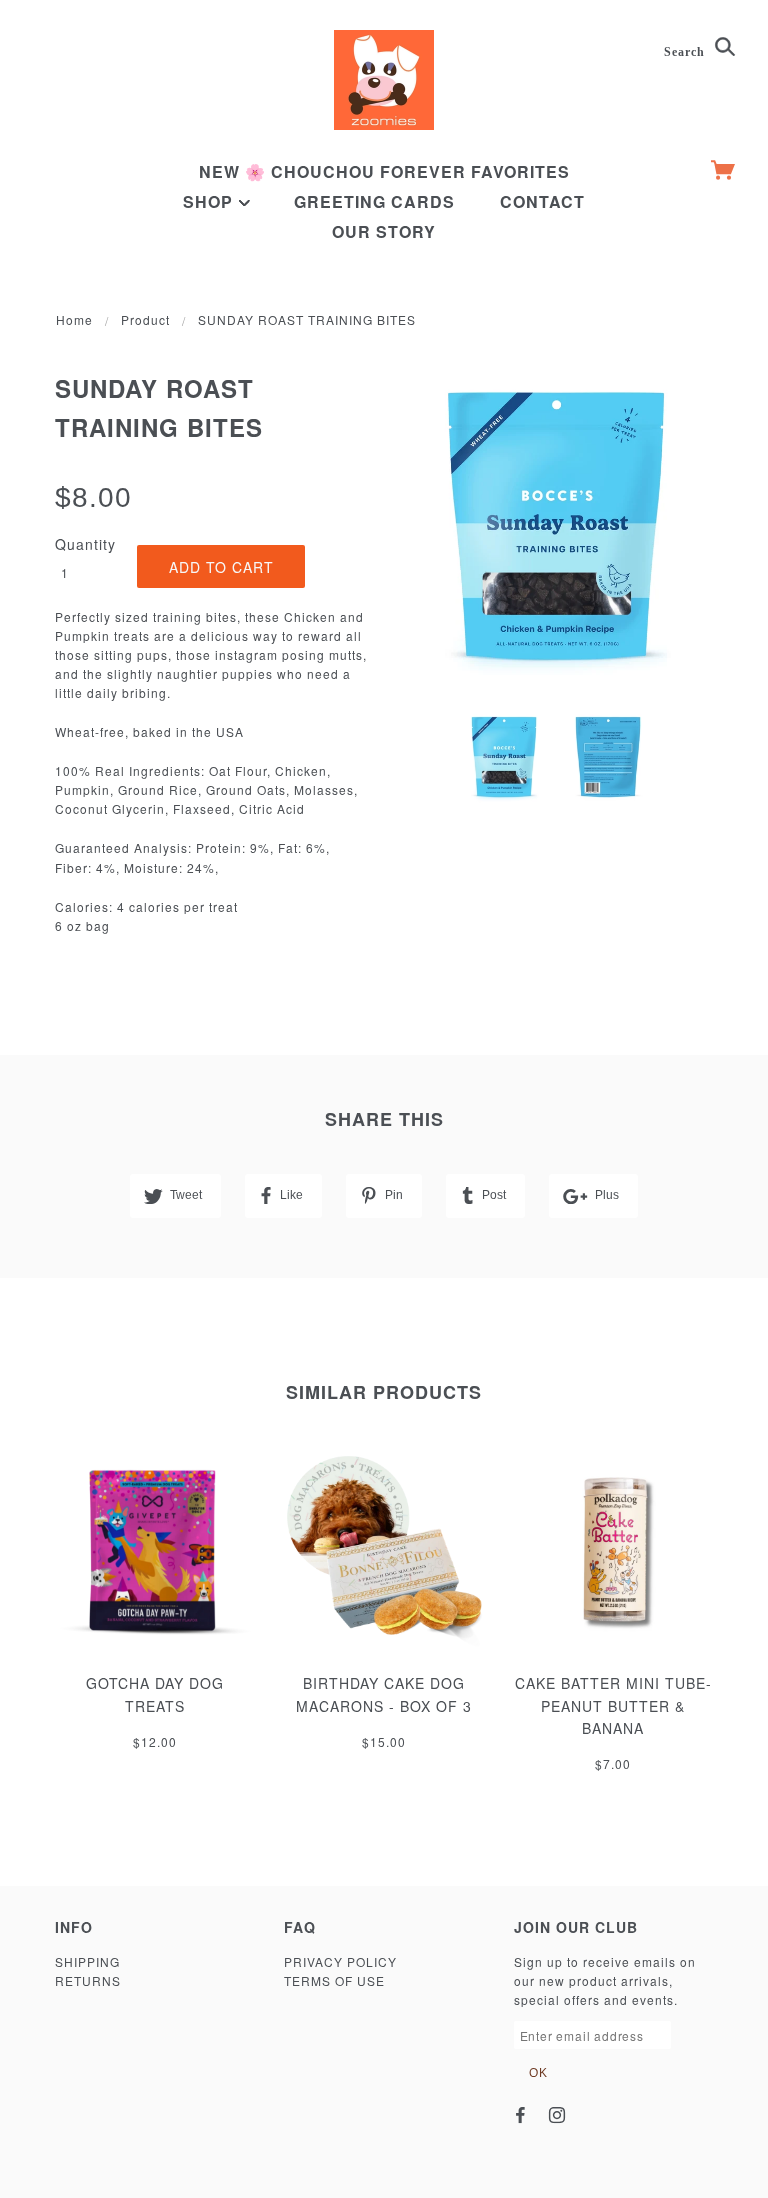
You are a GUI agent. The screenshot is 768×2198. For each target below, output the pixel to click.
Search (686, 52)
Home (74, 319)
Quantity (85, 544)
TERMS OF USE (334, 1980)
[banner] (384, 80)
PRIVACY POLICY (340, 1961)
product (145, 319)
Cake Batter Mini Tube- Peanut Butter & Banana (613, 1705)
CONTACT (542, 201)
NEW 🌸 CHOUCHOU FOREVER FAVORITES (384, 171)
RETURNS (88, 1980)
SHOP (210, 201)
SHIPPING (87, 1961)
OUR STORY (384, 231)
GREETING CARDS (374, 201)
